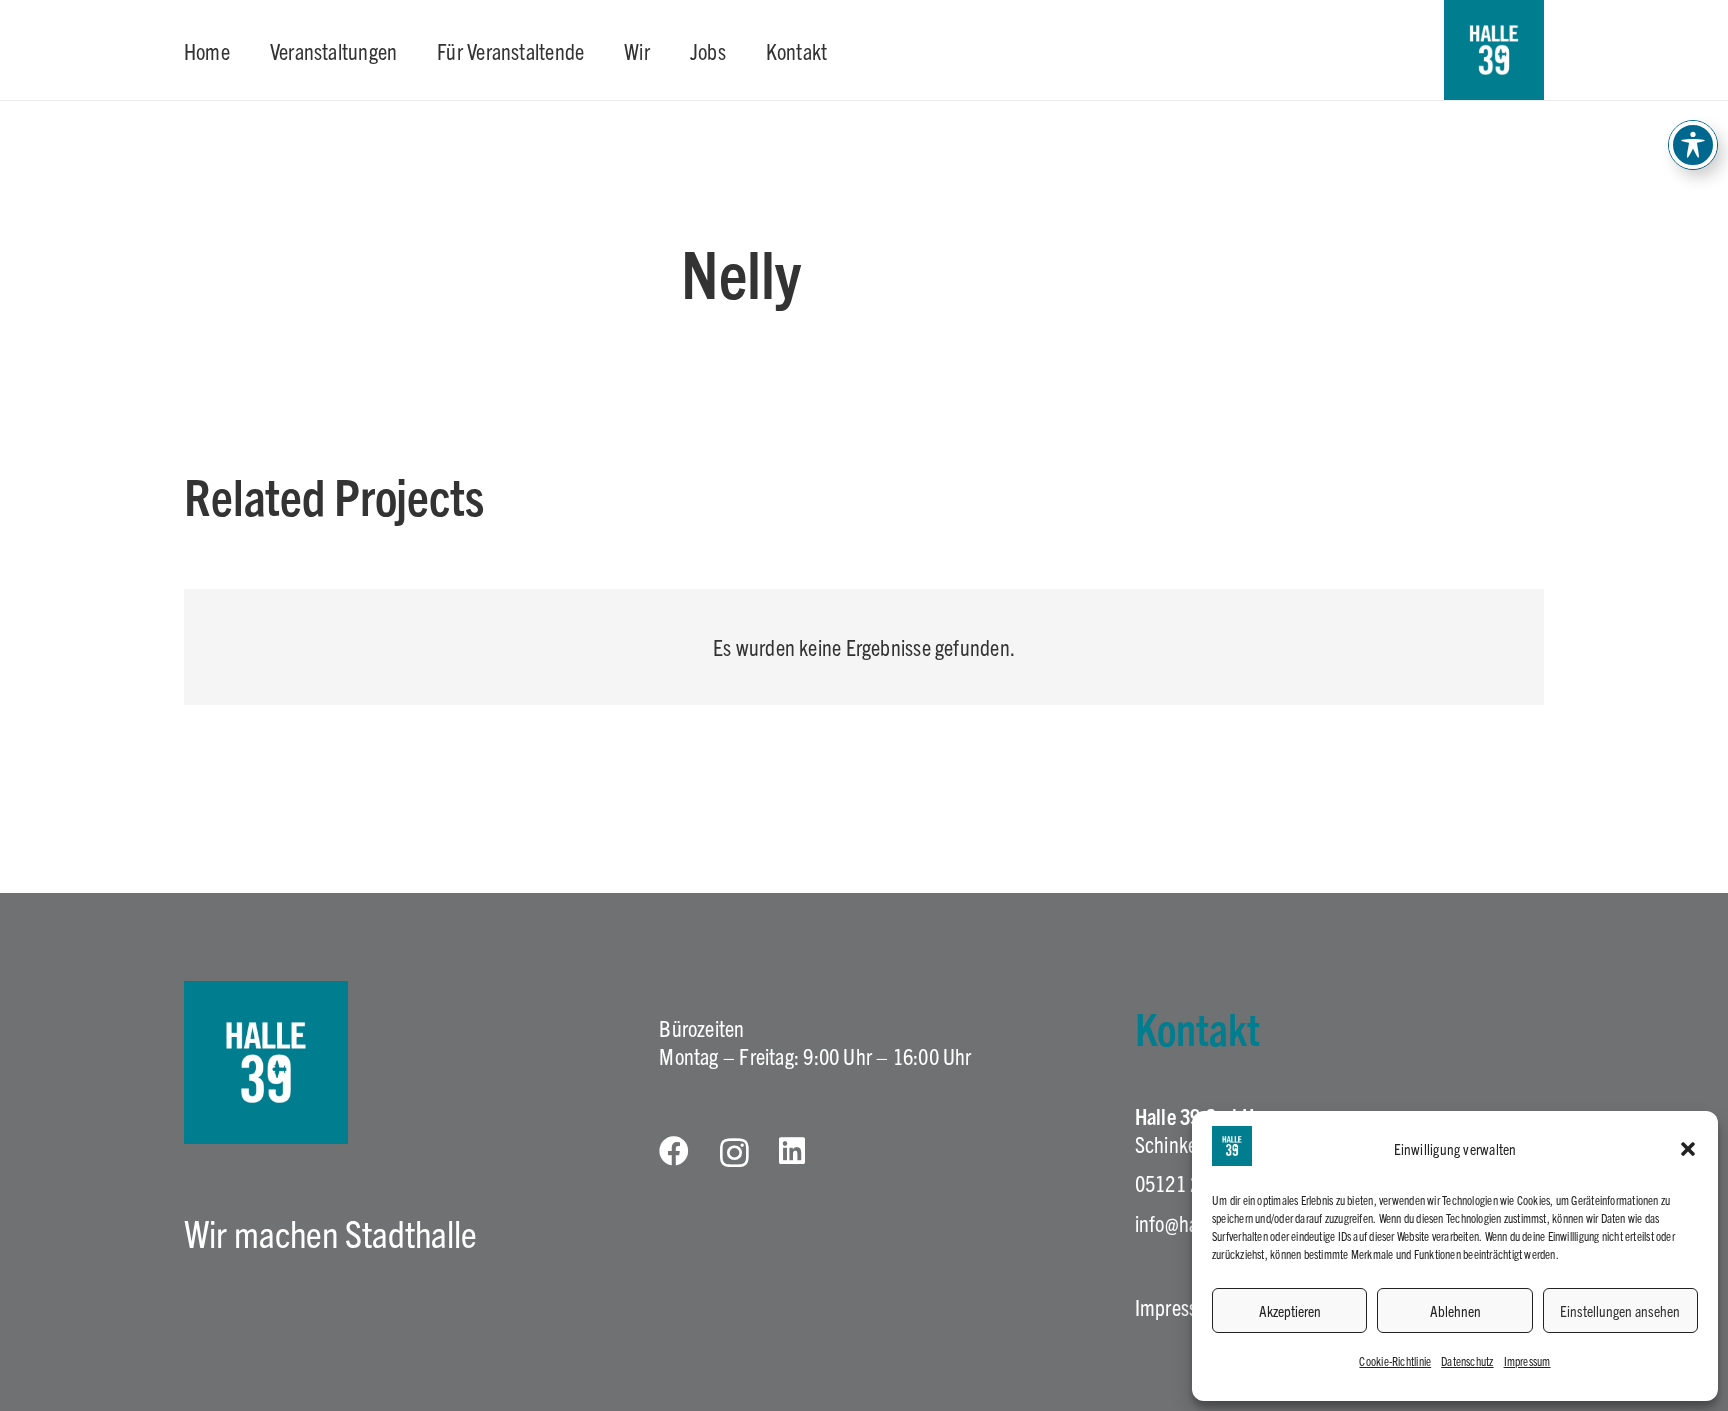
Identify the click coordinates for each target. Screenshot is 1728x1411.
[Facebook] (674, 1151)
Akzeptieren (1290, 1310)
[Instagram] (734, 1152)
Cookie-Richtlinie (1395, 1360)
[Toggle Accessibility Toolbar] (1693, 145)
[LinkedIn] (792, 1151)
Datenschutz (1467, 1360)
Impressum (1527, 1360)
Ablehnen (1455, 1310)
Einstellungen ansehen (1620, 1310)
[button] (1688, 1149)
